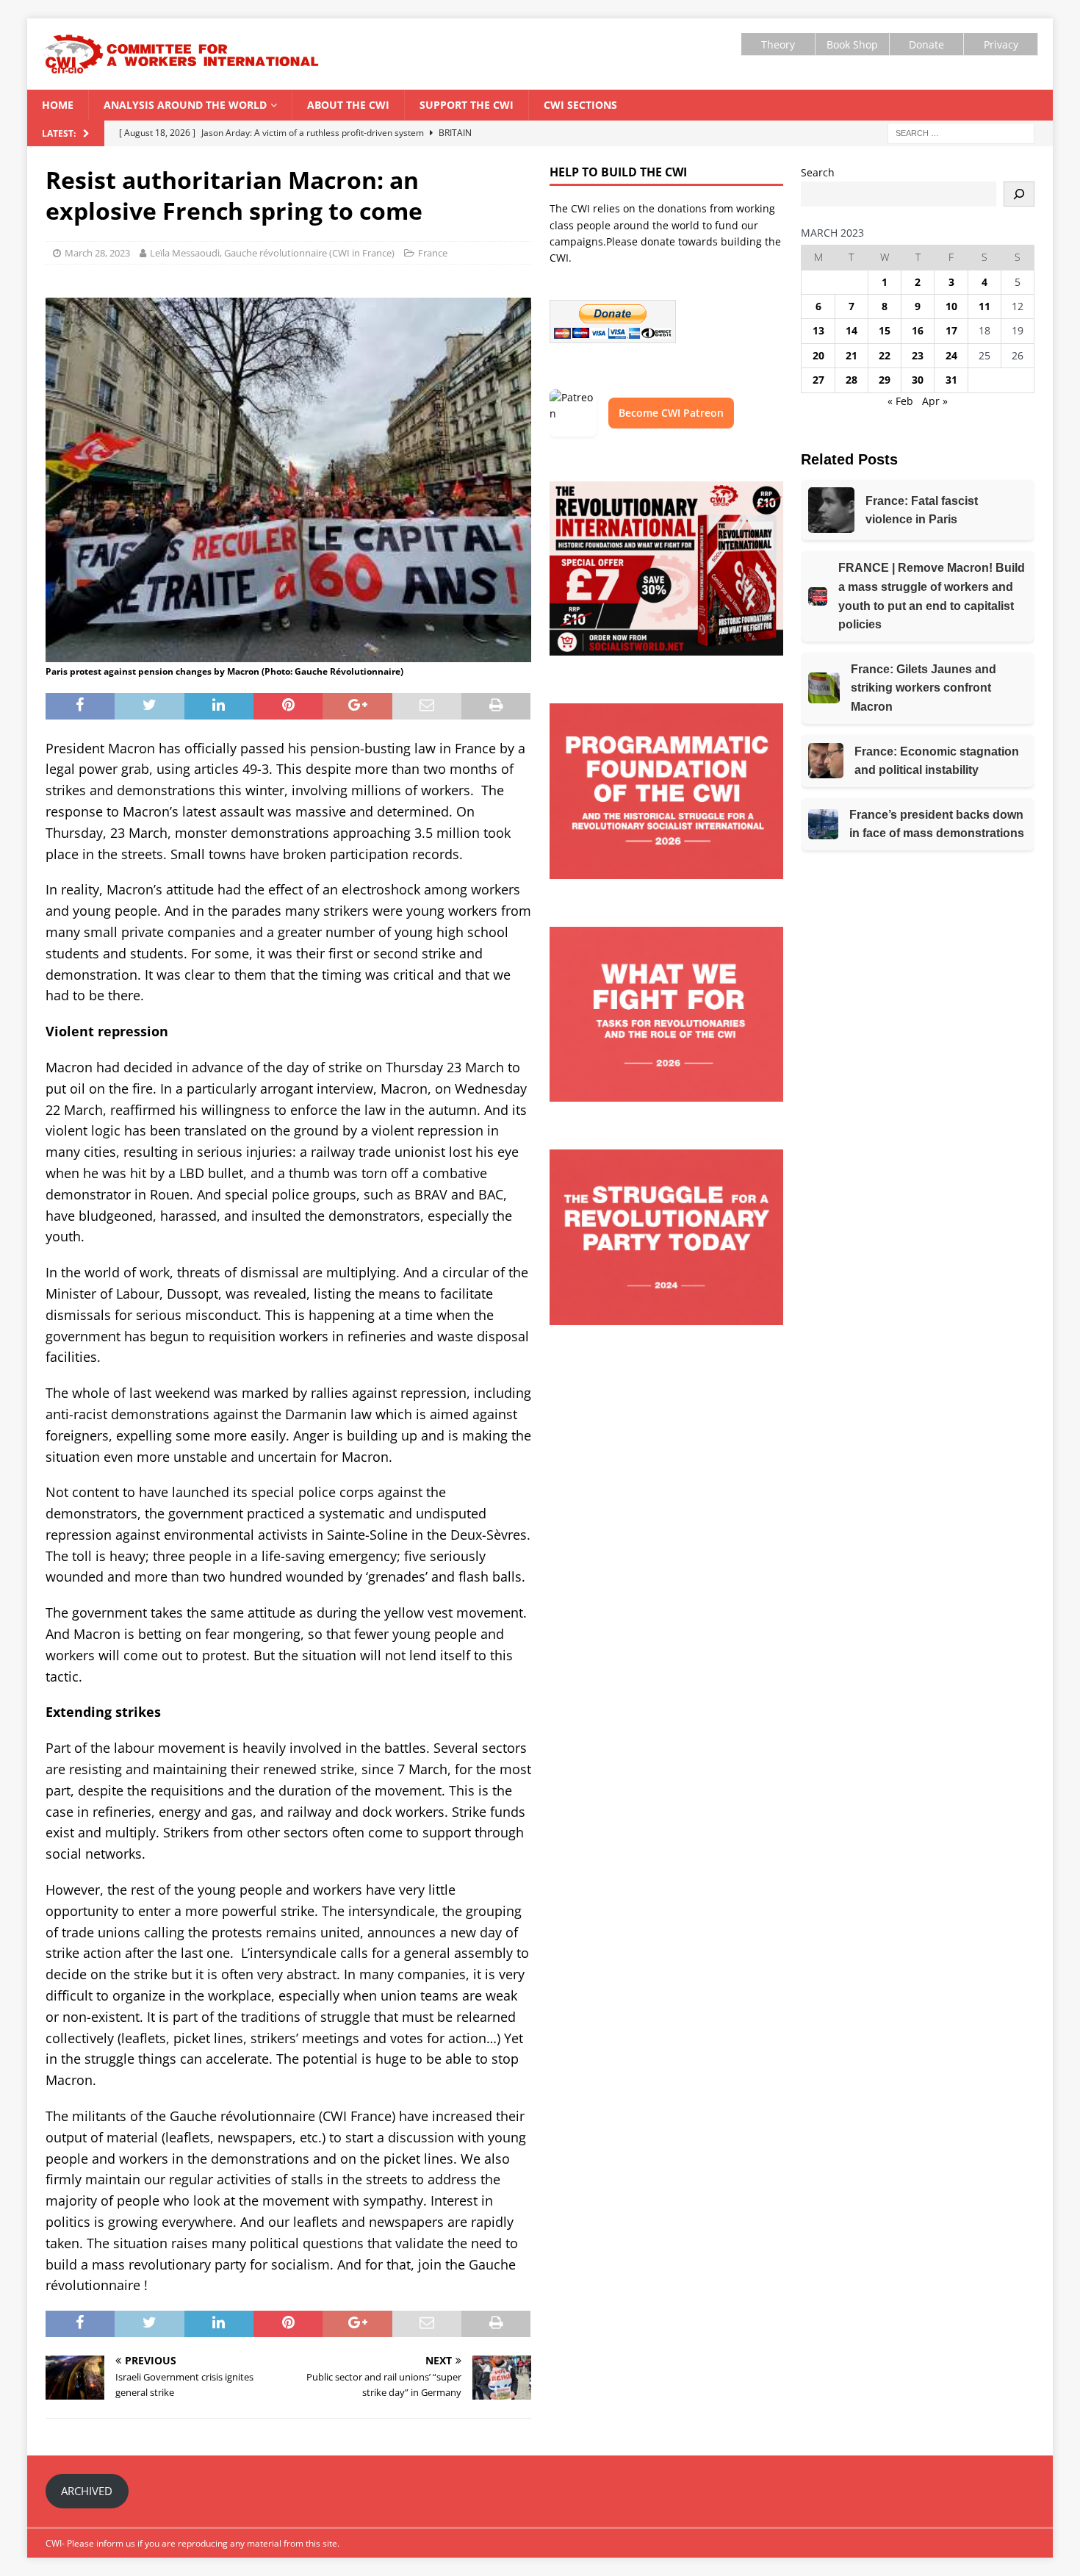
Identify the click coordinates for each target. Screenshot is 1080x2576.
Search (818, 172)
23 (918, 355)
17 (951, 330)
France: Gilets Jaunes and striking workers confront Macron (924, 688)
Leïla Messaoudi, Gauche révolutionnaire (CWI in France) (272, 253)
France (433, 253)
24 (951, 355)
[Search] (1019, 194)
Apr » (935, 401)
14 (852, 330)
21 (852, 355)
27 (818, 380)
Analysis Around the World (185, 105)
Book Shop (852, 44)
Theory (778, 44)
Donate (926, 44)
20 (818, 355)
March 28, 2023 (97, 253)
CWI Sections (580, 105)
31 (951, 380)
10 (951, 306)
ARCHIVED (87, 2491)
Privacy (1001, 44)
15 (885, 330)
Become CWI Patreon (671, 413)
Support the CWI (467, 105)
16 (918, 330)
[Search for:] (961, 133)
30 (918, 380)
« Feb (900, 401)
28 (852, 380)
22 (885, 355)
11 (984, 306)
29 (885, 380)
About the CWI (348, 105)
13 (818, 330)
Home (58, 105)
